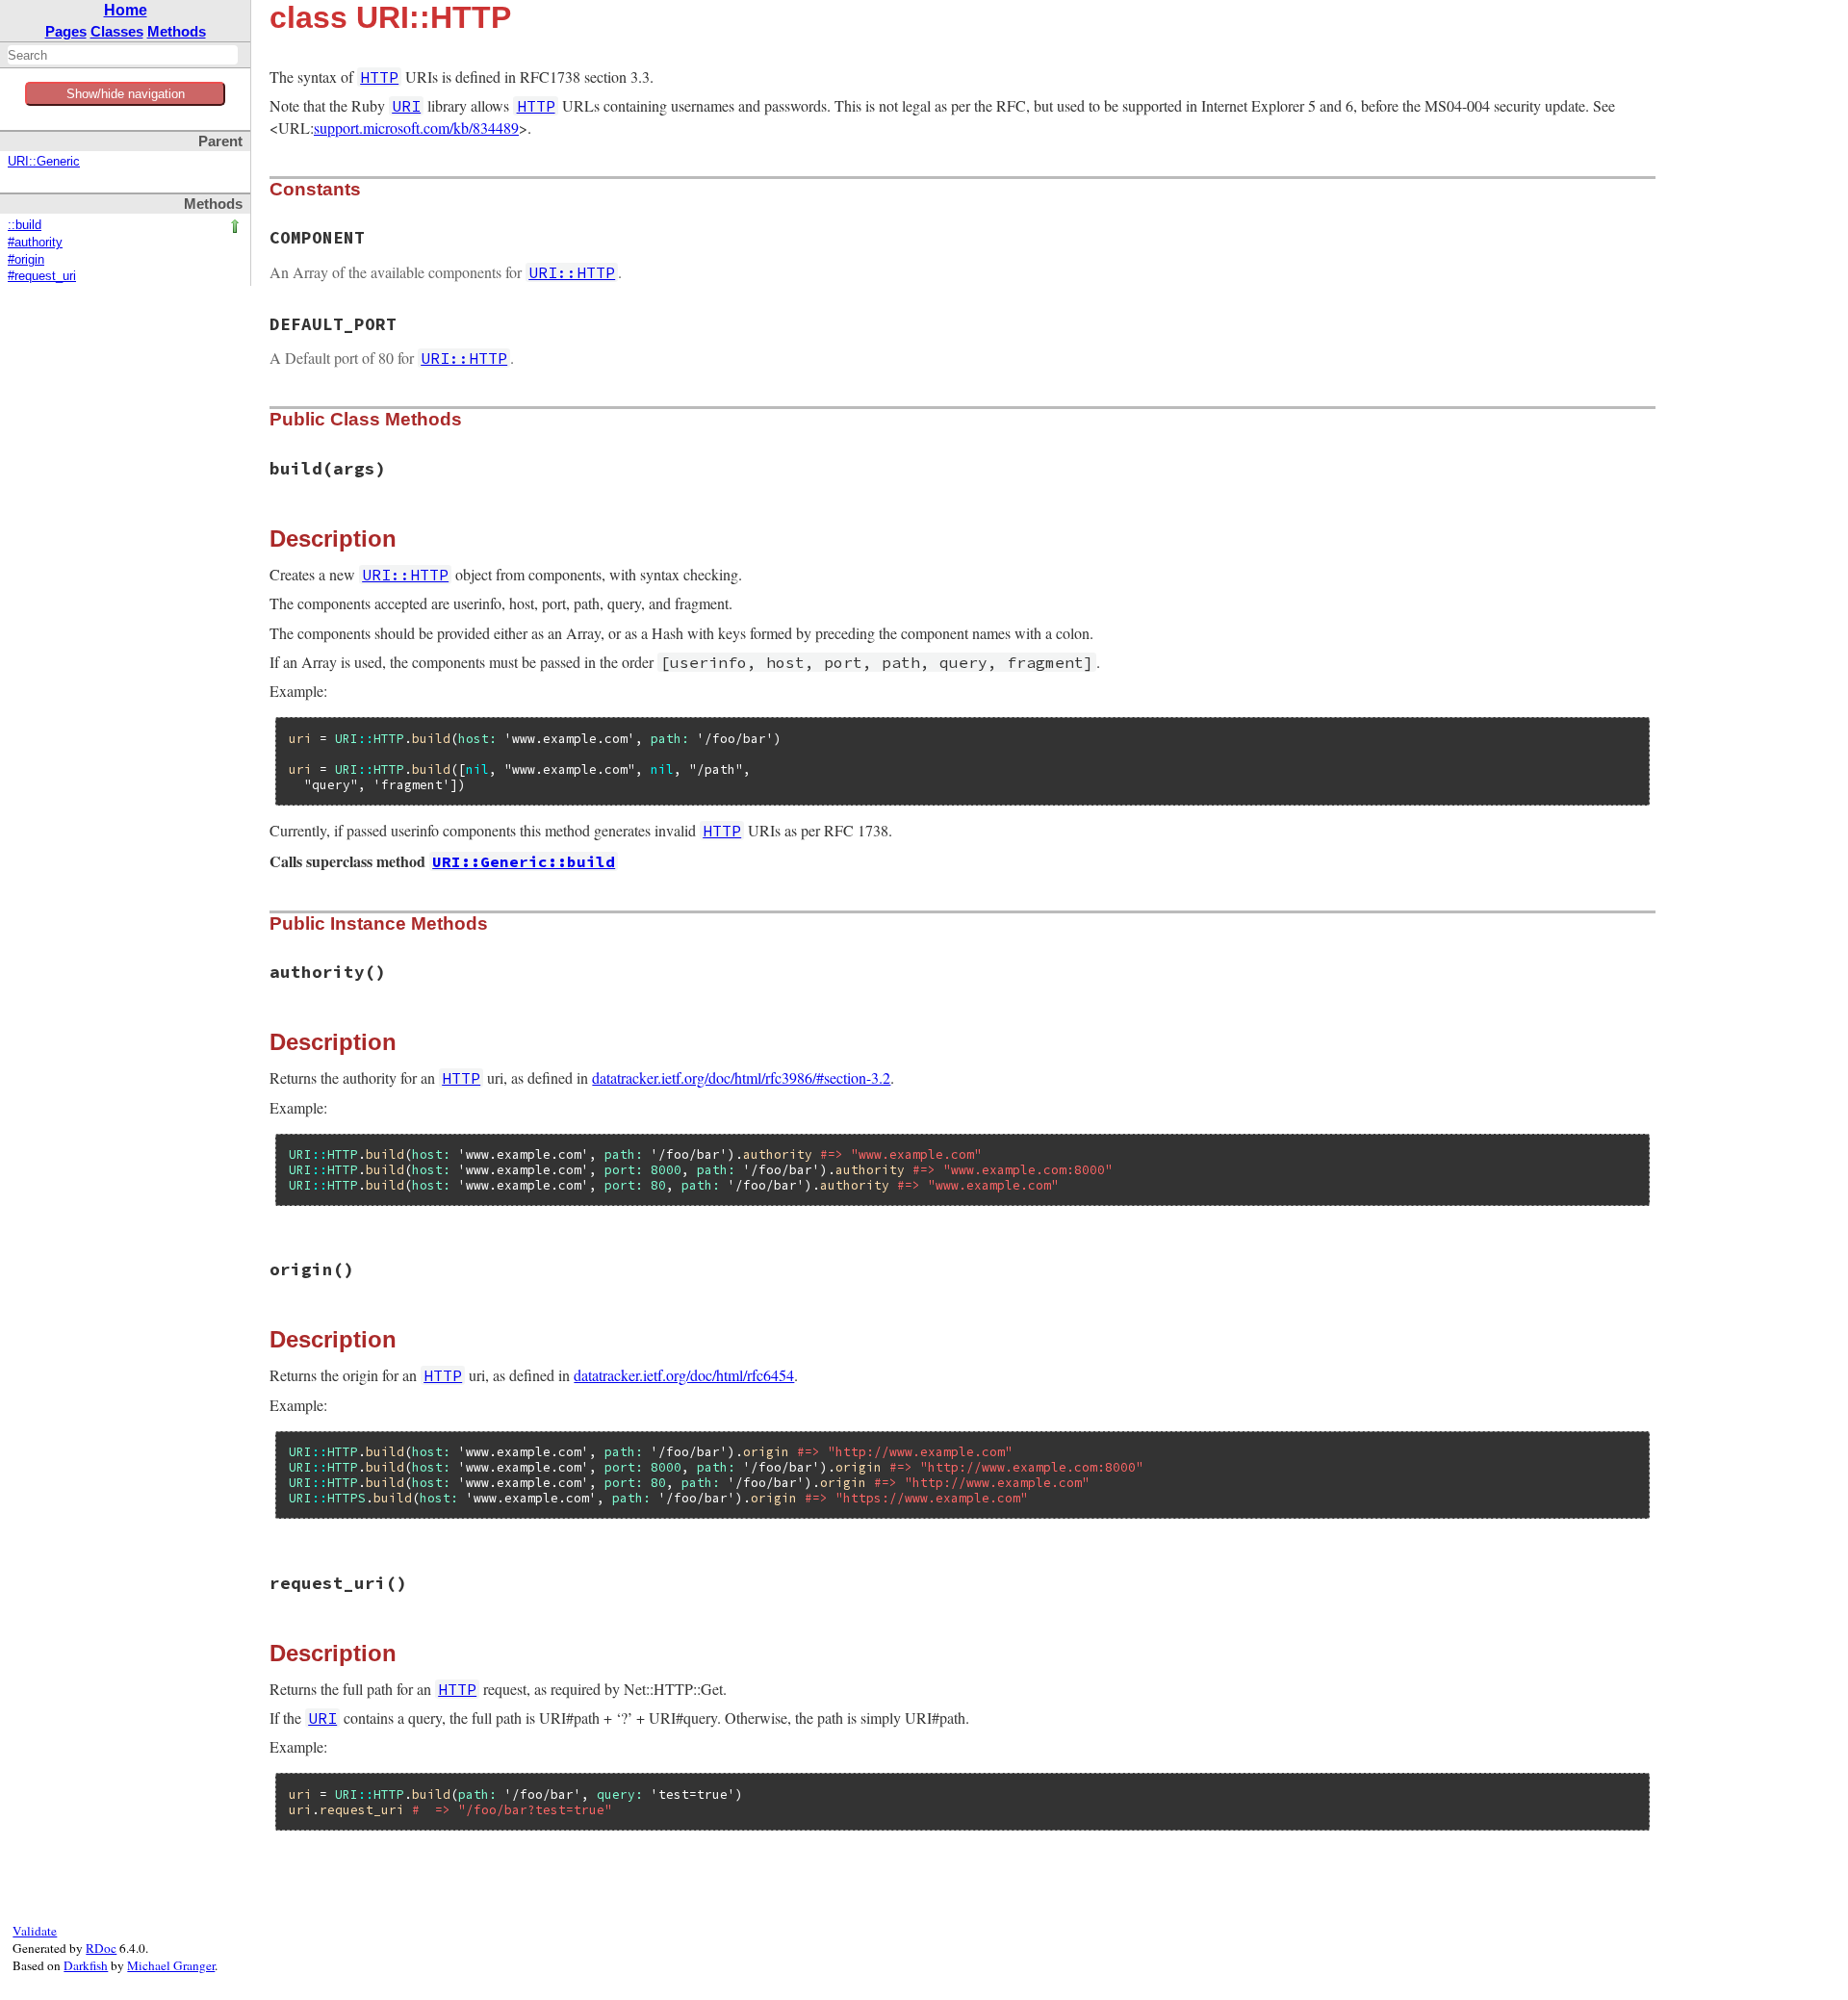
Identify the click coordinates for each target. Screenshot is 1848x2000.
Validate (35, 1931)
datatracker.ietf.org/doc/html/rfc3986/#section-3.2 (741, 1077)
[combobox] (123, 55)
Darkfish (86, 1965)
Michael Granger (171, 1965)
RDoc (101, 1948)
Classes (117, 31)
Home (126, 10)
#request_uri (42, 276)
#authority (35, 243)
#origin (26, 260)
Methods (177, 31)
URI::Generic (44, 162)
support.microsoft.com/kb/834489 (416, 128)
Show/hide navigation (126, 94)
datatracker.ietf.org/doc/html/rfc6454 (684, 1375)
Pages (66, 31)
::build (25, 225)
